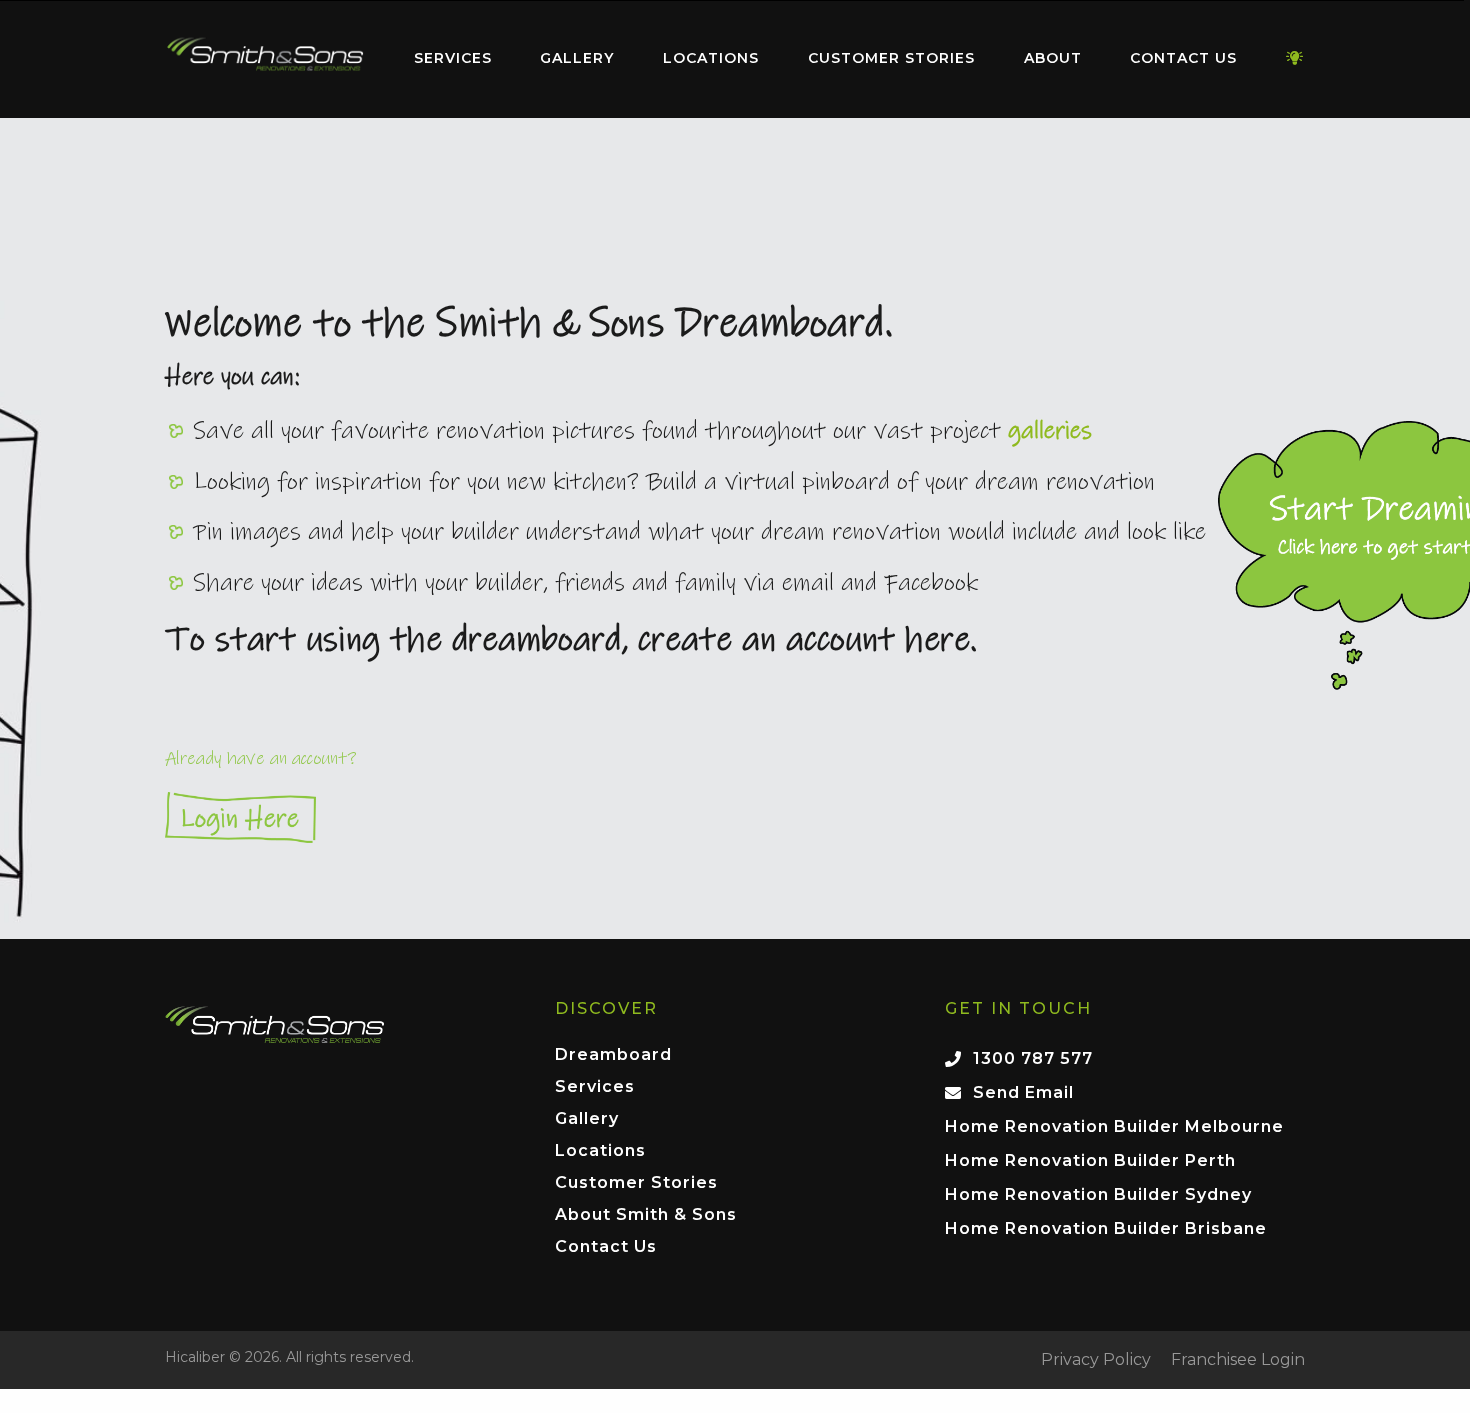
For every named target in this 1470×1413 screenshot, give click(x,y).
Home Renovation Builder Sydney (1098, 1194)
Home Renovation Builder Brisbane (1106, 1228)
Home (265, 54)
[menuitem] (265, 59)
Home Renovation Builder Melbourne (1114, 1126)
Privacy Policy (1096, 1360)
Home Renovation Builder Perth (1090, 1160)
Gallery (577, 58)
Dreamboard (613, 1055)
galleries (1050, 431)
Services (453, 58)
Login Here (735, 817)
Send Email (1023, 1092)
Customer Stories (891, 58)
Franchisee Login (1238, 1360)
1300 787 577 (1033, 1058)
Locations (711, 58)
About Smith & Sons (646, 1215)
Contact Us (1183, 58)
